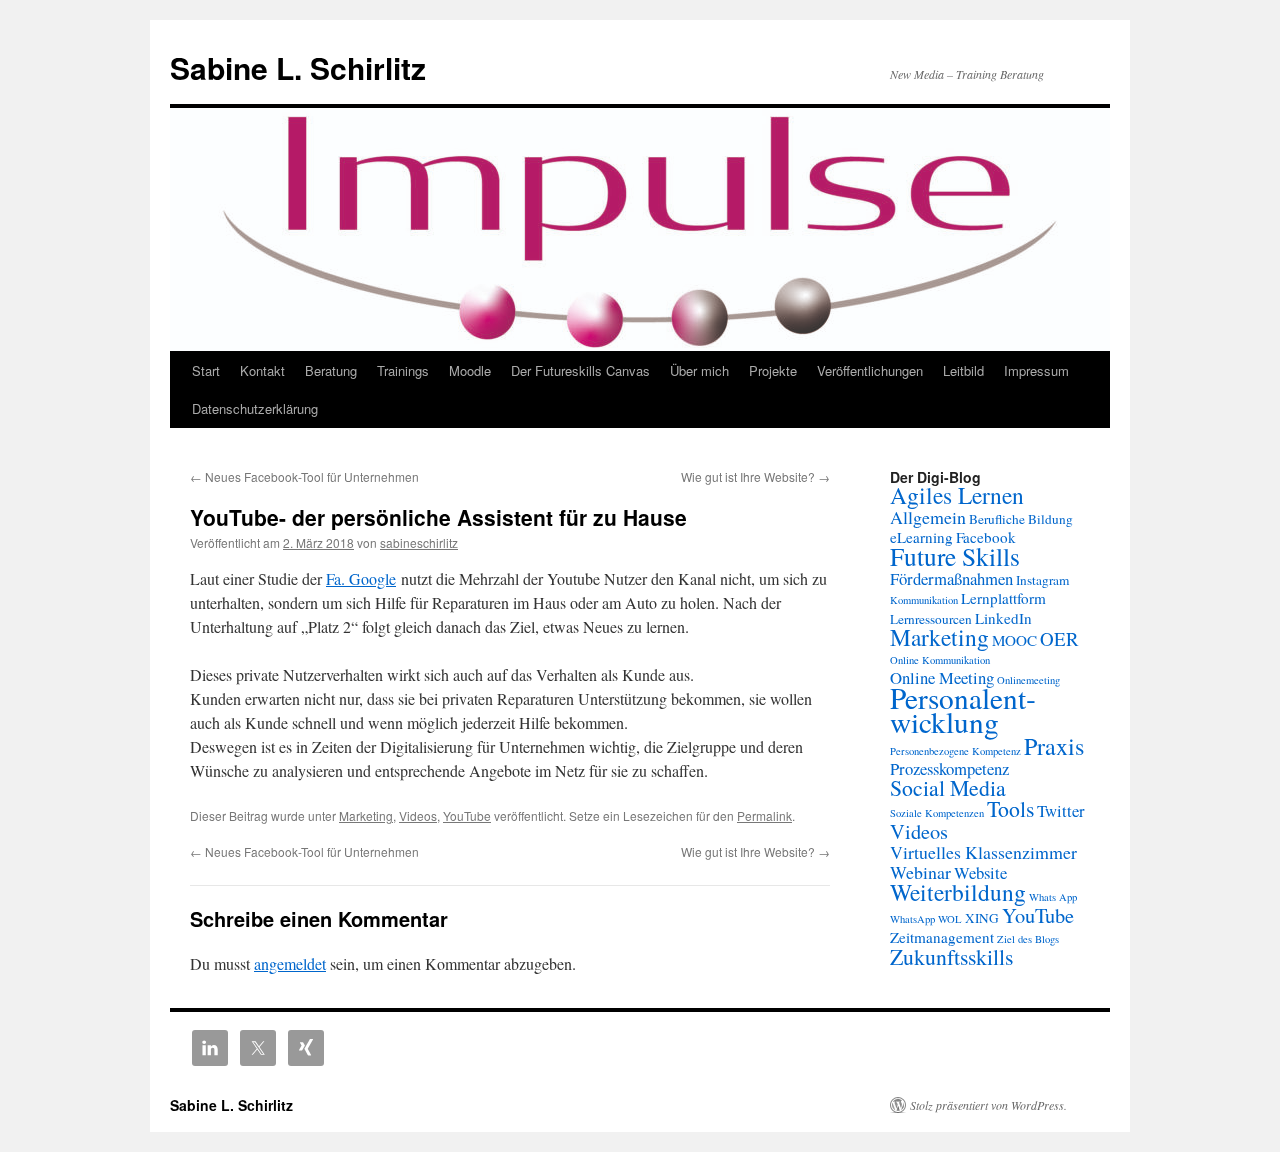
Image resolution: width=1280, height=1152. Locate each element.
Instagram (1042, 580)
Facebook (986, 537)
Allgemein (928, 517)
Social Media (948, 787)
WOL (950, 919)
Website (980, 872)
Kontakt (262, 370)
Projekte (773, 370)
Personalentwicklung (963, 709)
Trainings (403, 370)
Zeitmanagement (942, 937)
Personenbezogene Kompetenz (955, 751)
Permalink (764, 815)
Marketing (366, 815)
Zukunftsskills (951, 956)
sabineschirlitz (419, 542)
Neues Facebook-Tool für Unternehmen (304, 476)
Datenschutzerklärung (255, 408)
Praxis (1054, 745)
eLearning (921, 537)
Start (206, 370)
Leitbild (963, 370)
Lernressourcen (931, 619)
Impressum (1036, 370)
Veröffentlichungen (870, 370)
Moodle (470, 370)
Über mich (699, 370)
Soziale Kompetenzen (937, 813)
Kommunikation (924, 600)
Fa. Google (361, 578)
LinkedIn (1003, 618)
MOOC (1014, 640)
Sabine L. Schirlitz (298, 67)
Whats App (1053, 897)
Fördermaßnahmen (951, 578)
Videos (418, 815)
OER (1059, 638)
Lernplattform (1003, 598)
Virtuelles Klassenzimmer (983, 852)
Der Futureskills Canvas (580, 370)
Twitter (1061, 810)
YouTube (467, 815)
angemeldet (290, 963)
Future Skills (955, 556)
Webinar (920, 872)
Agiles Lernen (957, 495)
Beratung (331, 370)
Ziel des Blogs (1028, 939)
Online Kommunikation (940, 660)
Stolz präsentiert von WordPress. (988, 1105)
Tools (1010, 808)
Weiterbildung (958, 892)
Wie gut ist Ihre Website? (755, 476)
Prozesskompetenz (949, 768)
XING (982, 918)
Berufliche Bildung (1021, 519)
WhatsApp (912, 919)
